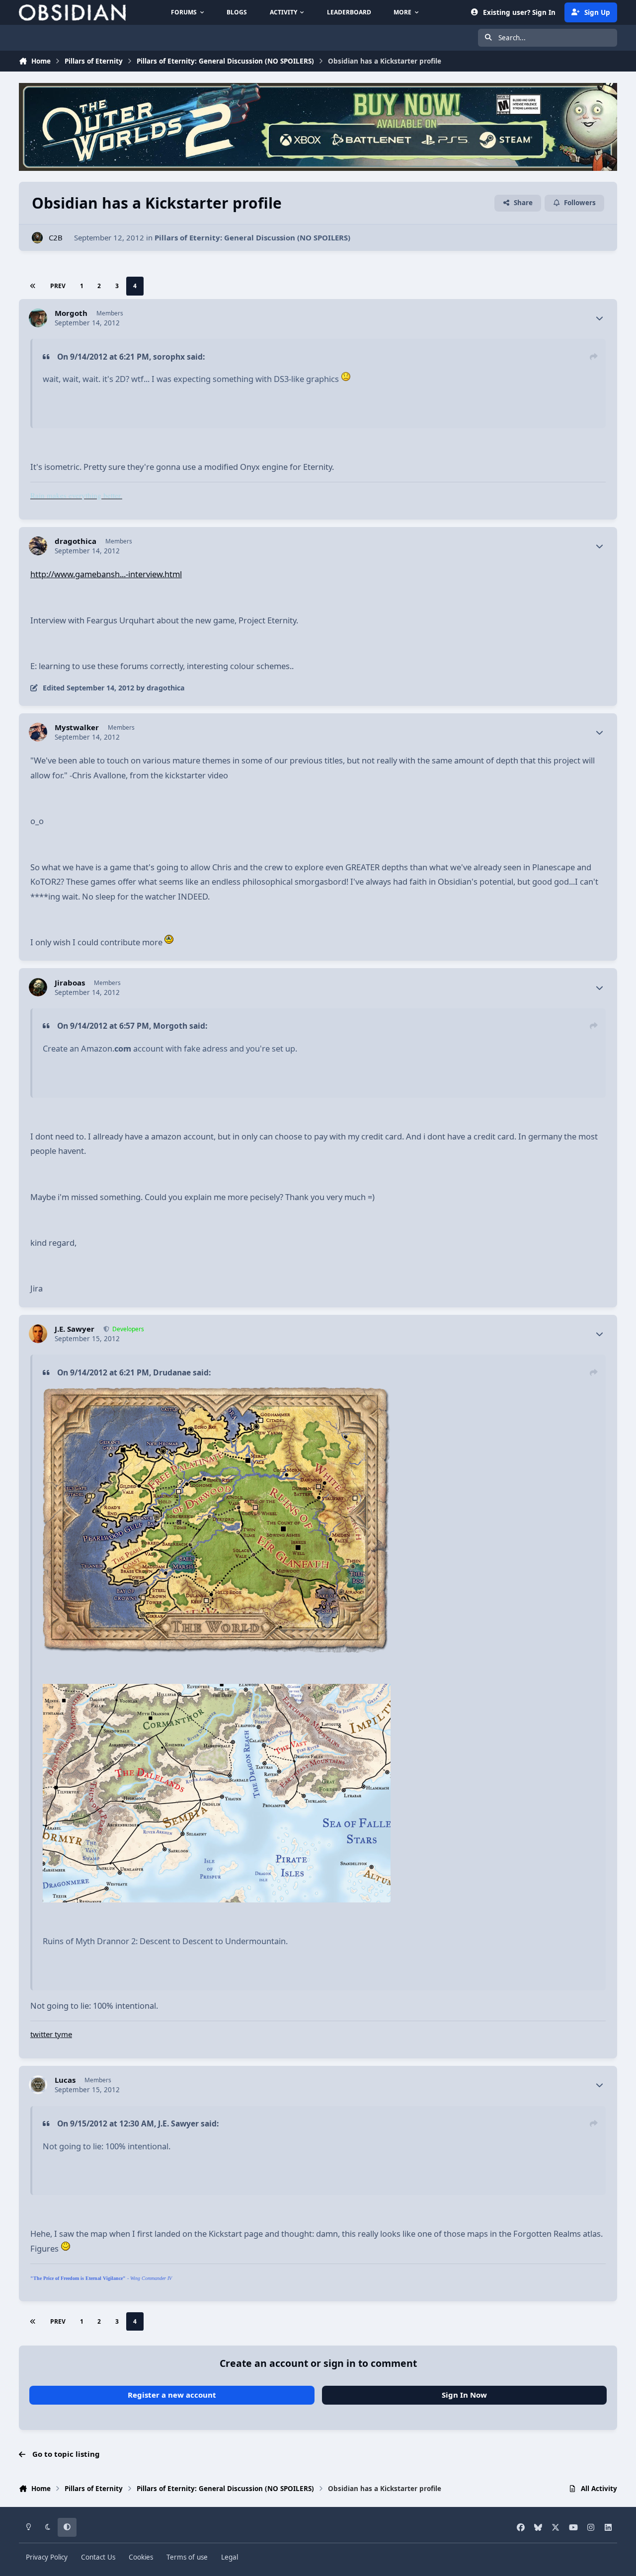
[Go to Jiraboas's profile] (38, 987)
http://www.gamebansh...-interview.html (106, 574)
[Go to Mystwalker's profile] (38, 732)
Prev (58, 286)
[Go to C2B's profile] (38, 238)
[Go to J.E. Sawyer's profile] (38, 1334)
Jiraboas (70, 983)
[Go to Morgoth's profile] (38, 318)
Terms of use (187, 2557)
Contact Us (98, 2557)
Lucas (65, 2080)
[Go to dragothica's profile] (38, 546)
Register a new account (172, 2395)
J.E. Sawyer (75, 1329)
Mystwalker (77, 727)
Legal (230, 2557)
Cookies (141, 2557)
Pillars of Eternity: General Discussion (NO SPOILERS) (252, 237)
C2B (56, 237)
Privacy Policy (47, 2557)
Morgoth (71, 313)
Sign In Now (464, 2395)
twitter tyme (51, 2034)
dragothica (76, 541)
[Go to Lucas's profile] (38, 2085)
